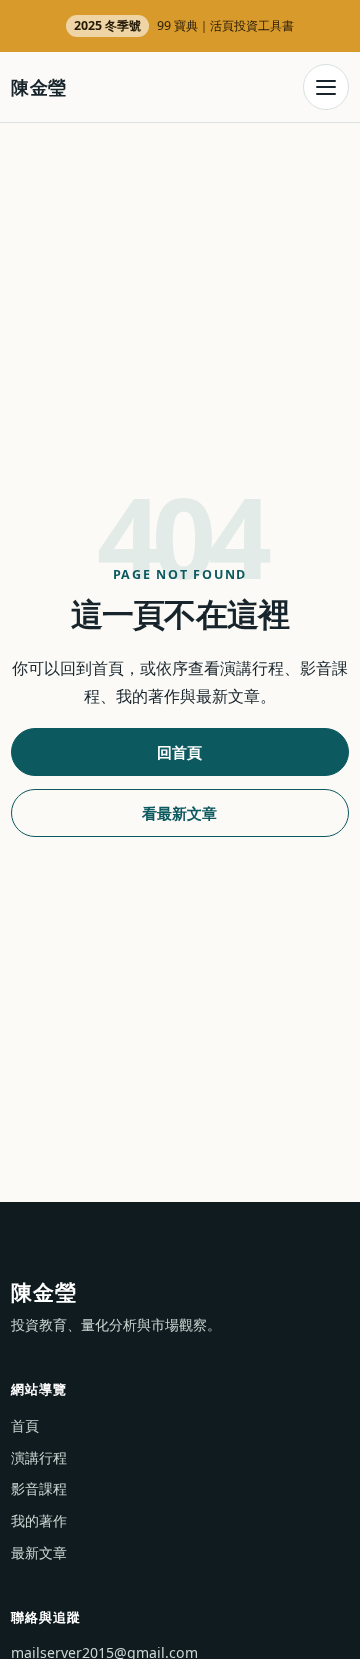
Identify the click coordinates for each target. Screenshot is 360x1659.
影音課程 (39, 1488)
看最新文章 (179, 813)
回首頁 (179, 752)
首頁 (25, 1425)
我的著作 (39, 1520)
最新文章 (39, 1552)
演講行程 (39, 1457)
